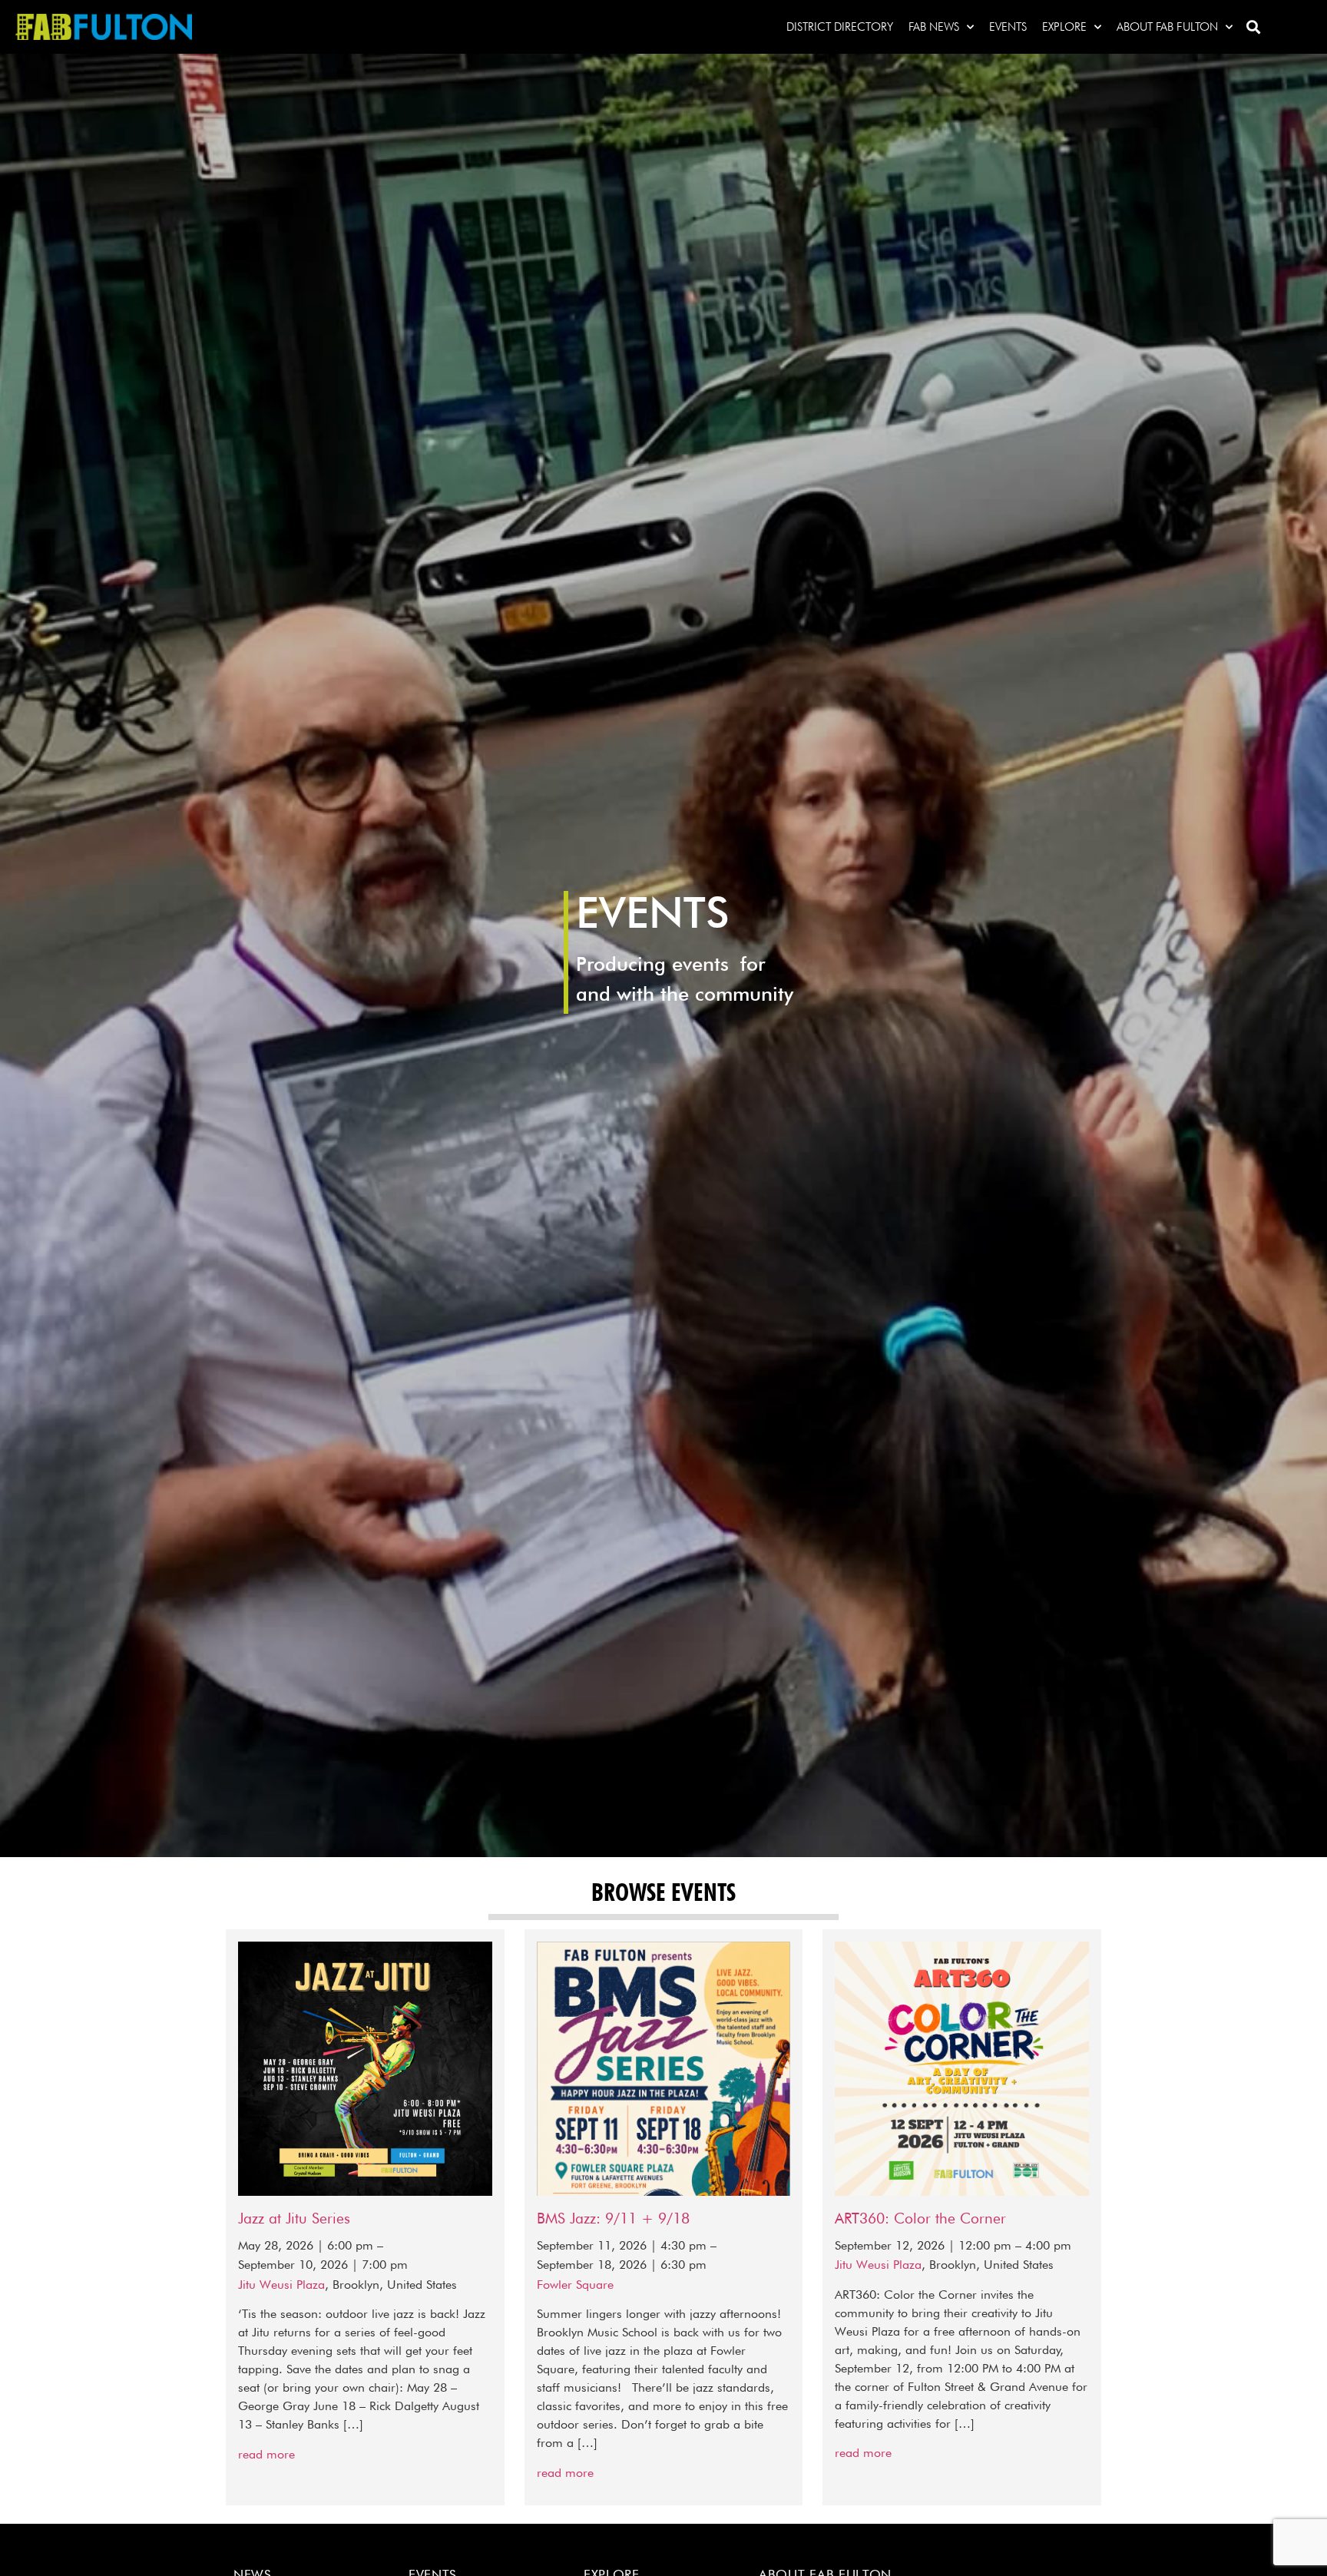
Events (1008, 27)
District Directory (840, 27)
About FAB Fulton (1167, 27)
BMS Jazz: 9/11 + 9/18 (613, 2218)
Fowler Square (575, 2285)
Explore (1064, 27)
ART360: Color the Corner (920, 2218)
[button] (1253, 27)
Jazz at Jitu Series (294, 2218)
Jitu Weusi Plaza (281, 2285)
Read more (266, 2454)
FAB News (934, 27)
